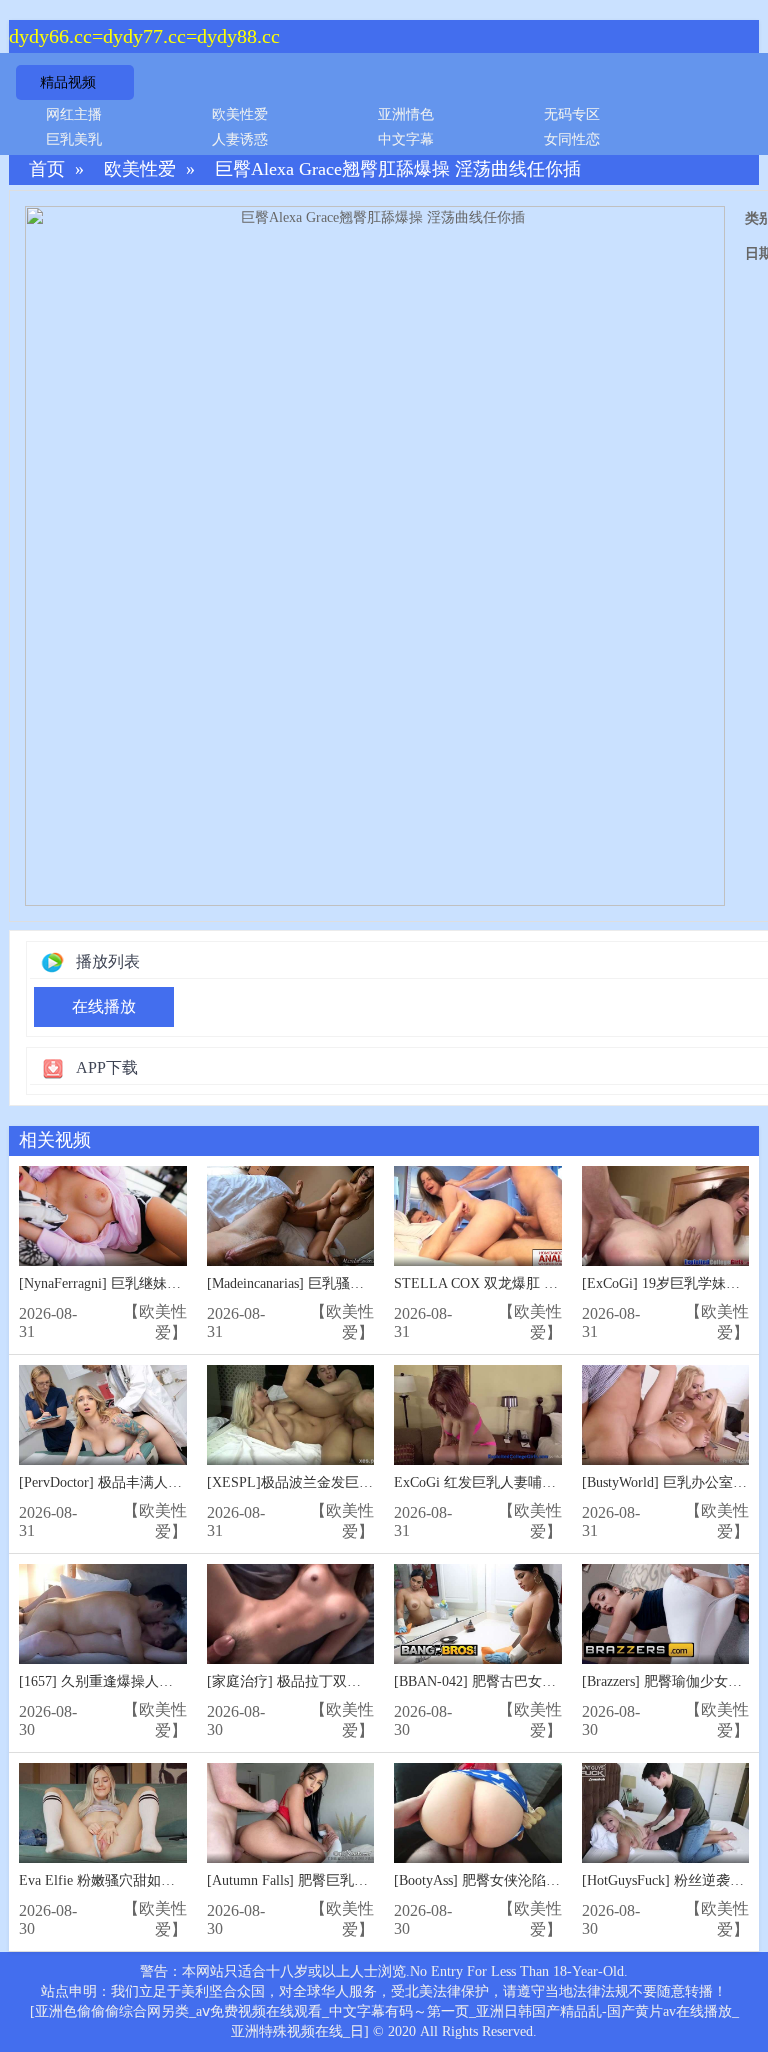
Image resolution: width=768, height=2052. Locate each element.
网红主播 (74, 114)
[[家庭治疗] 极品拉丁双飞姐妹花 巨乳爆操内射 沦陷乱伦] (291, 1614)
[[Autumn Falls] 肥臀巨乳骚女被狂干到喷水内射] (291, 1813)
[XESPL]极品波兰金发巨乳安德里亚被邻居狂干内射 (367, 1482)
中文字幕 (406, 139)
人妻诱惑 (240, 139)
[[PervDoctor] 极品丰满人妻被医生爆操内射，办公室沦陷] (103, 1415)
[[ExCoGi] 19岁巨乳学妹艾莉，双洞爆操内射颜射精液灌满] (666, 1216)
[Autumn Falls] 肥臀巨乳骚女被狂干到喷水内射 (350, 1880)
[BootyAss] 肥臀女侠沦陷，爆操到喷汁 (512, 1880)
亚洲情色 (406, 114)
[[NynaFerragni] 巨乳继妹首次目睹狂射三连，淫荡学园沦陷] (103, 1216)
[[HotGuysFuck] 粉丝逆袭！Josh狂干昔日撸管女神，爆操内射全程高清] (666, 1813)
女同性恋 (572, 139)
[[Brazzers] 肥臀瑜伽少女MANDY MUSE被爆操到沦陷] (666, 1614)
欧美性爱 (240, 114)
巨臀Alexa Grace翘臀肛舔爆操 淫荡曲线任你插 (398, 169)
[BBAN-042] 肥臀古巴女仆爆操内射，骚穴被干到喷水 (559, 1681)
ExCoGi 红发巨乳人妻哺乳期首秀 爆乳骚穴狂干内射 (554, 1482)
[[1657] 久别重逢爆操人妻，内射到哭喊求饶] (103, 1614)
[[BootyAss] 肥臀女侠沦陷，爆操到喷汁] (478, 1813)
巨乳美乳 (74, 139)
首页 (47, 169)
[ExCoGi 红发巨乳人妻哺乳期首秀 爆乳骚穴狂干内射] (478, 1415)
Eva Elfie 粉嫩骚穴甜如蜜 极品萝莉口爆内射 (155, 1880)
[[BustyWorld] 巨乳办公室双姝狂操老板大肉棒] (666, 1415)
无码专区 (572, 114)
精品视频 (68, 82)
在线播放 (104, 1006)
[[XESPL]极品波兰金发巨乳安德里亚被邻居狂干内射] (291, 1415)
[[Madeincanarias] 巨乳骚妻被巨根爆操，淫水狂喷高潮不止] (291, 1216)
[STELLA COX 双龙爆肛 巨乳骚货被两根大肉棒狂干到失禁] (478, 1216)
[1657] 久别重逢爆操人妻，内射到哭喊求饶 (152, 1681)
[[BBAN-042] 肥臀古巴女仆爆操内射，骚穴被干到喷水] (478, 1614)
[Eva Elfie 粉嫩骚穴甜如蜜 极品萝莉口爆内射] (103, 1813)
